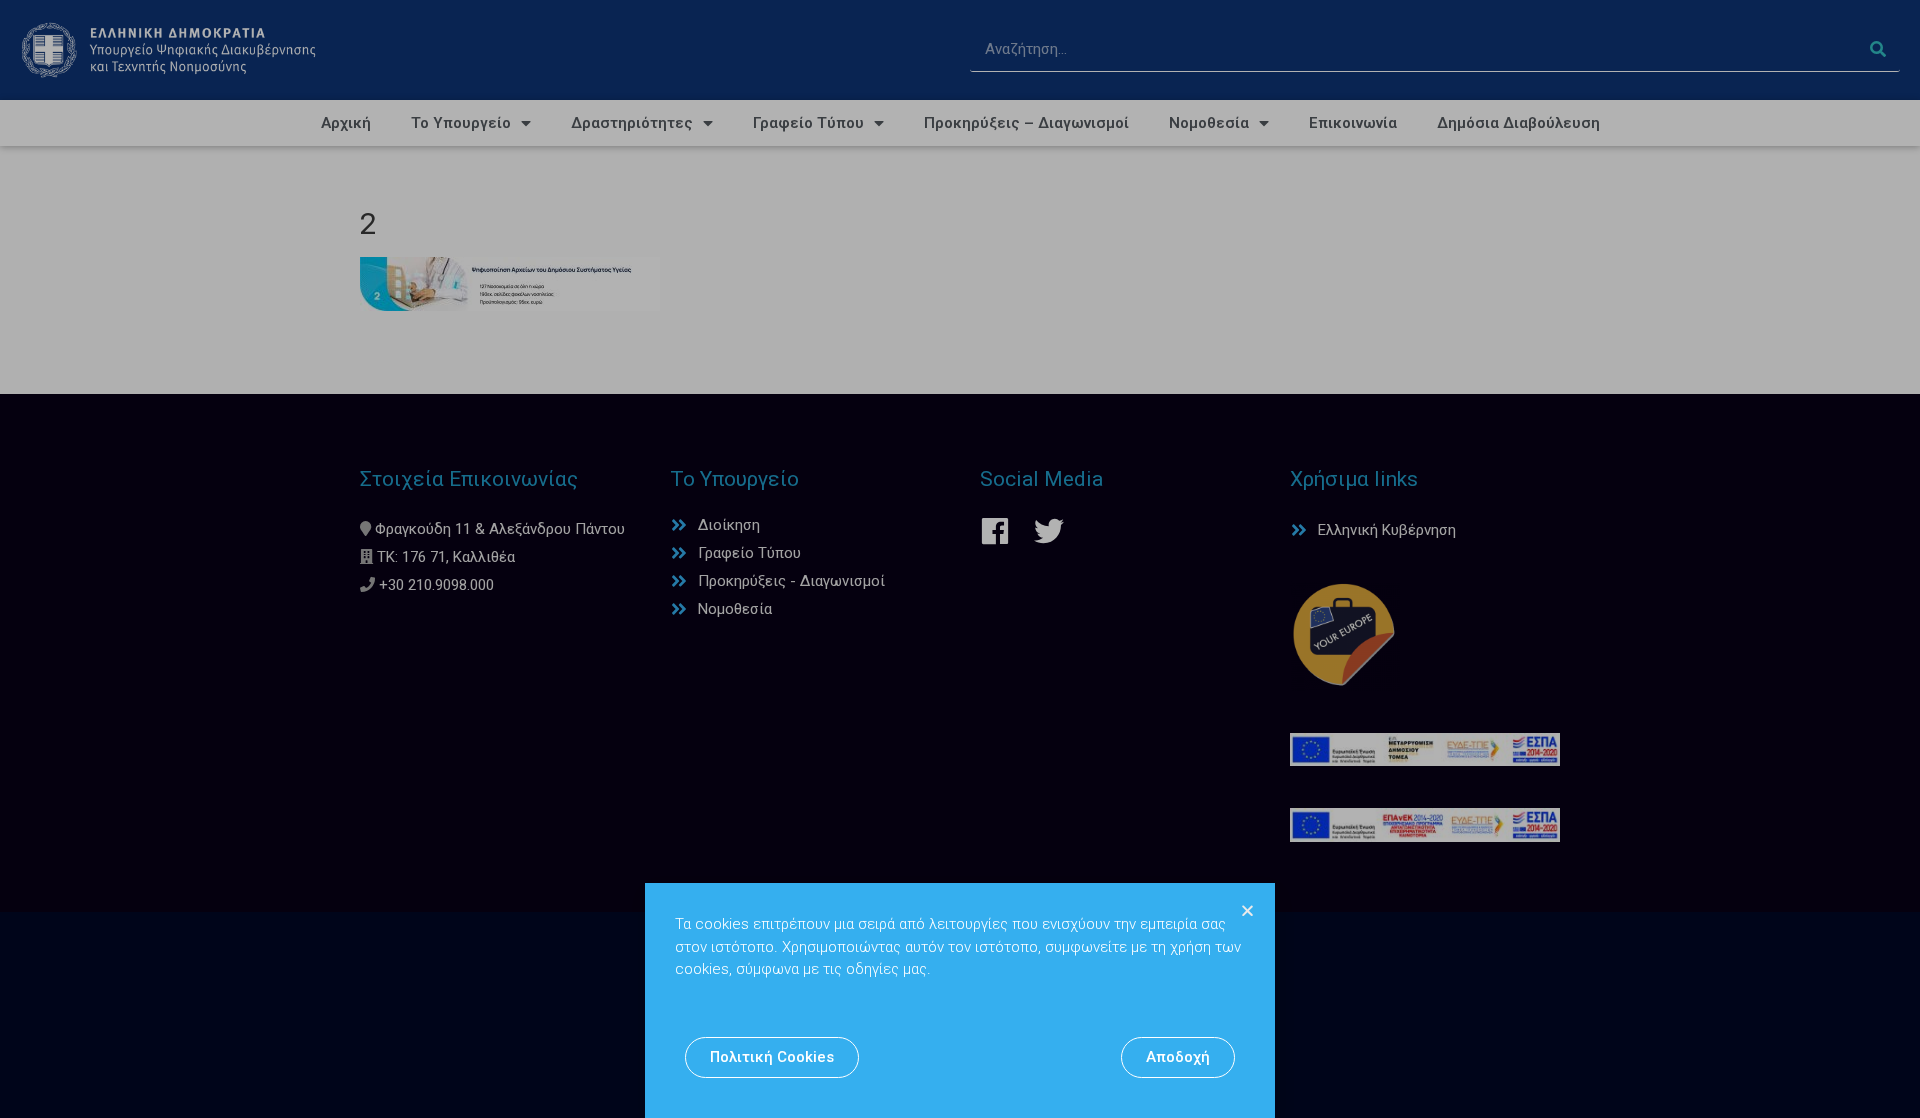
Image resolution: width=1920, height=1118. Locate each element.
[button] (772, 1057)
